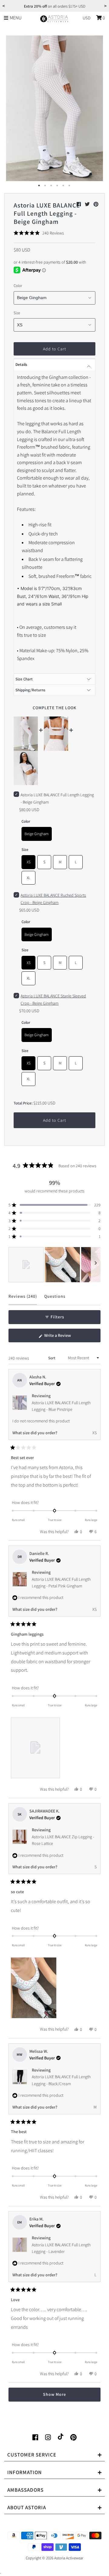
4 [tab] (58, 186)
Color (18, 286)
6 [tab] (70, 186)
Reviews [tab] (23, 1299)
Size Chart (24, 679)
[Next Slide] (96, 1265)
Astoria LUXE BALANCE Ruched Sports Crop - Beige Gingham (53, 899)
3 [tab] (51, 186)
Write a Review (65, 1337)
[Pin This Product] (96, 204)
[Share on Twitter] (88, 204)
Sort (52, 1358)
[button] (39, 233)
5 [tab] (64, 186)
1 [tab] (39, 186)
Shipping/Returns (30, 690)
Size (17, 313)
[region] (55, 1265)
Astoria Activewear (69, 2558)
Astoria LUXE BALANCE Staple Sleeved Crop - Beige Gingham (53, 1000)
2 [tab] (45, 186)
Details (21, 364)
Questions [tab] (55, 1299)
